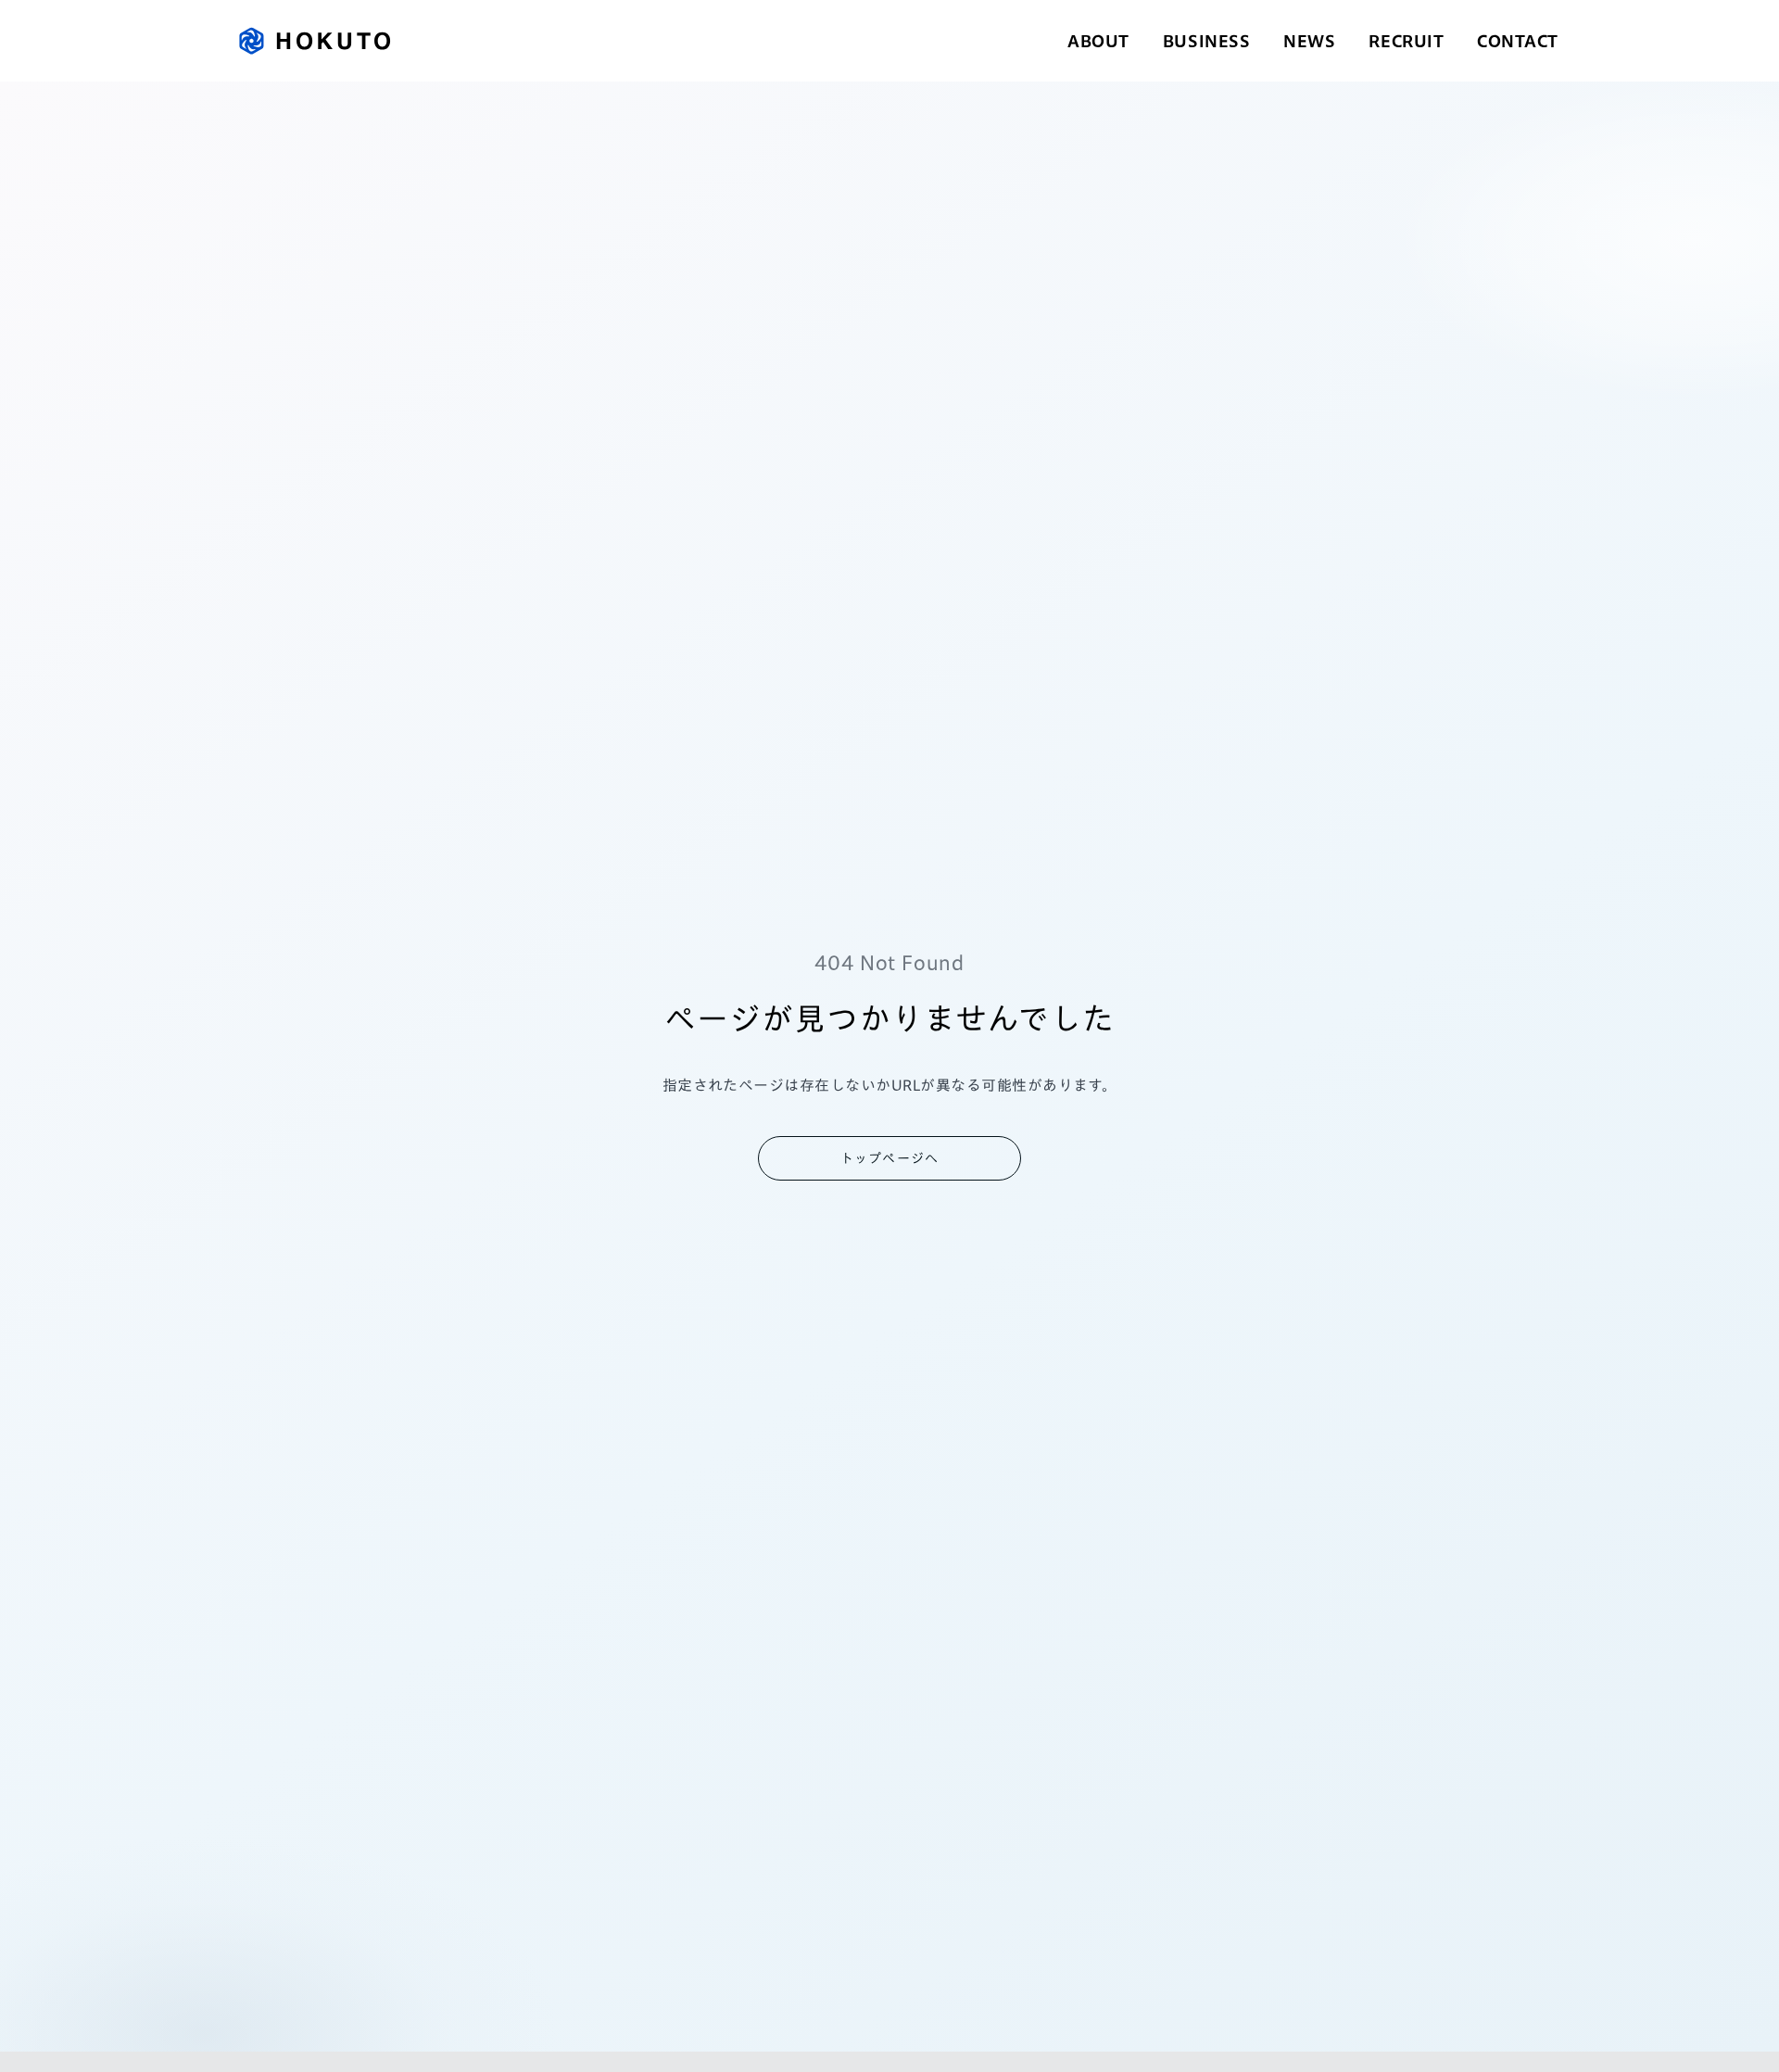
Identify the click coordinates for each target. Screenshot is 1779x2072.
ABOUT (1098, 41)
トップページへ (889, 1158)
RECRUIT (1406, 41)
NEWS (1309, 41)
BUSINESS (1206, 41)
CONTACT (1518, 41)
